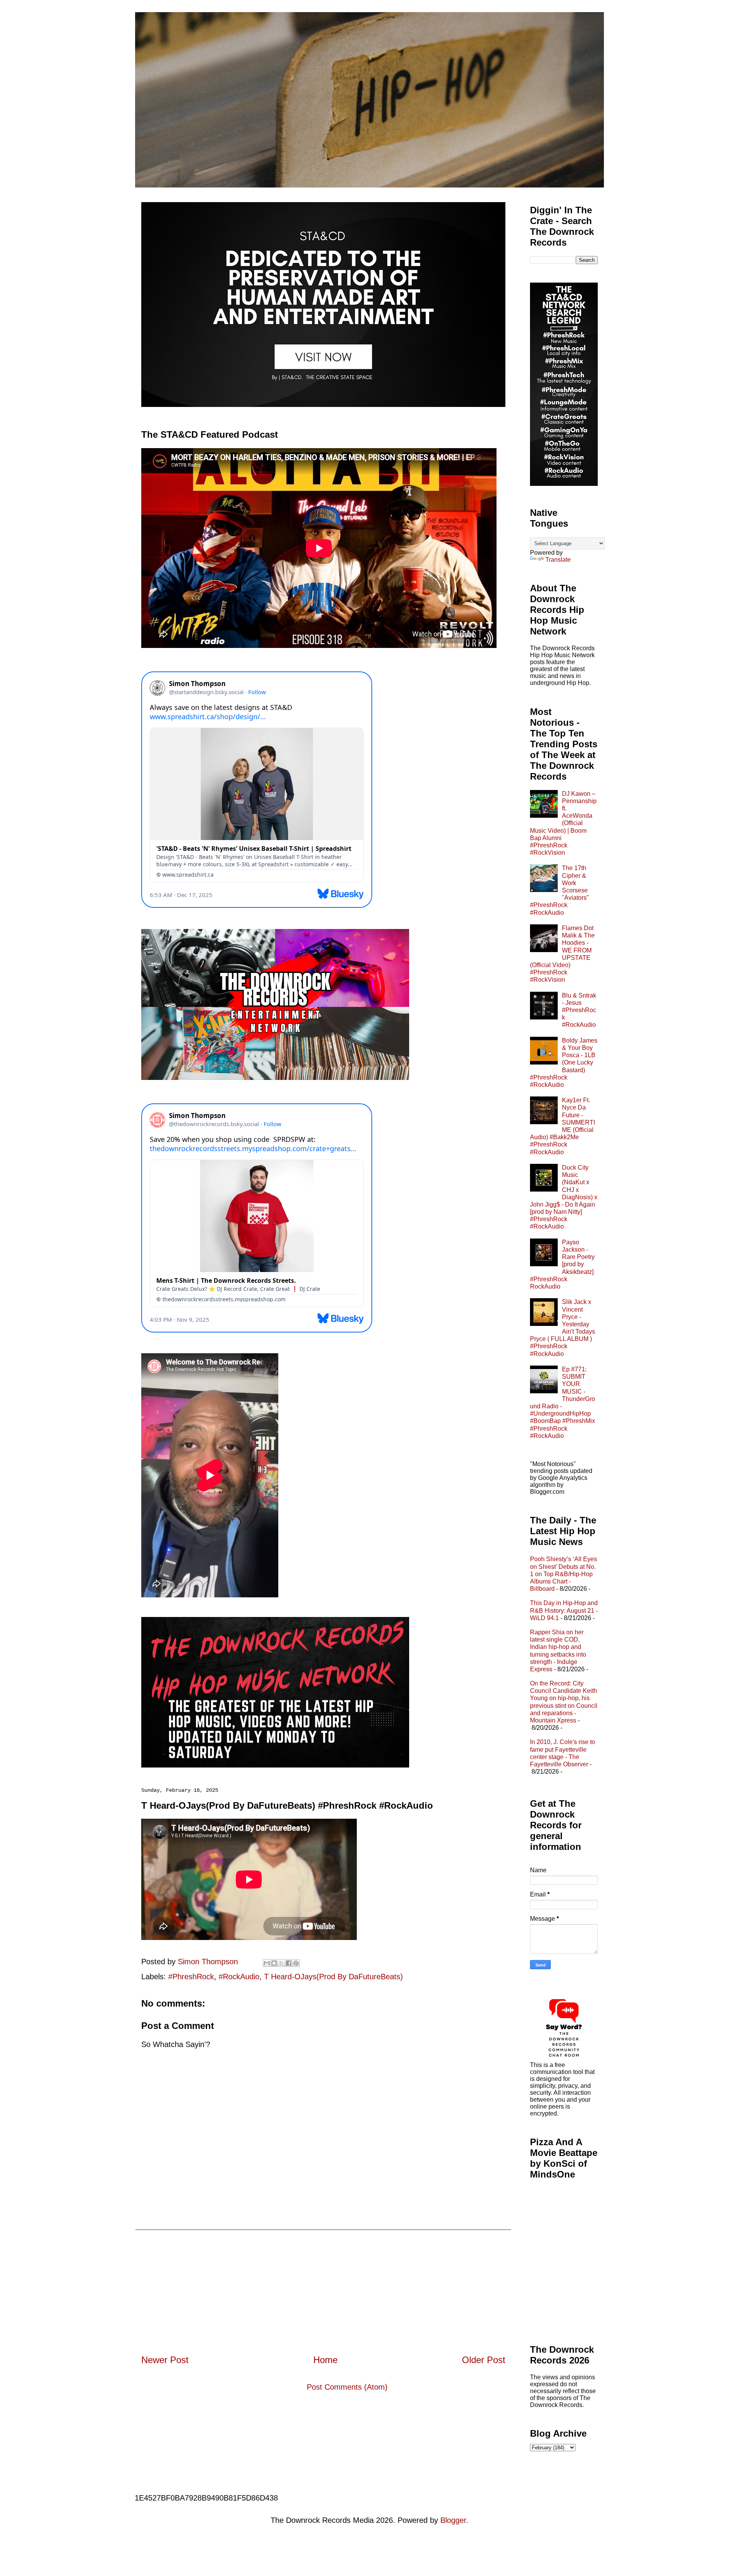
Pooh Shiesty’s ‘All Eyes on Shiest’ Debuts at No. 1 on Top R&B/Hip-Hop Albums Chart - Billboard (563, 1574)
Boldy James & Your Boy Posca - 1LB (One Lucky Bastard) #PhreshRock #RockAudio (564, 1063)
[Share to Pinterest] (296, 1963)
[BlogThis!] (274, 1963)
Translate (558, 560)
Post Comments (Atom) (347, 2387)
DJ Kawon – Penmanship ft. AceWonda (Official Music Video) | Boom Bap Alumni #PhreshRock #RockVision (563, 823)
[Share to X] (281, 1963)
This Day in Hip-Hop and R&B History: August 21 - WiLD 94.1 (564, 1610)
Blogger (453, 2520)
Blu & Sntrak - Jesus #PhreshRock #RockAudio (579, 1010)
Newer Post (165, 2360)
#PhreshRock (191, 1977)
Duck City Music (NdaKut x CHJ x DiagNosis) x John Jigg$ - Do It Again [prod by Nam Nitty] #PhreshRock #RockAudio (564, 1197)
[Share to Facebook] (289, 1963)
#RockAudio (239, 1977)
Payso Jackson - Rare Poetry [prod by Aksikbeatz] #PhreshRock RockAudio (562, 1264)
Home (325, 2360)
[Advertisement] (323, 2284)
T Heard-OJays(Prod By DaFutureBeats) (334, 1977)
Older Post (484, 2360)
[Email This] (267, 1963)
